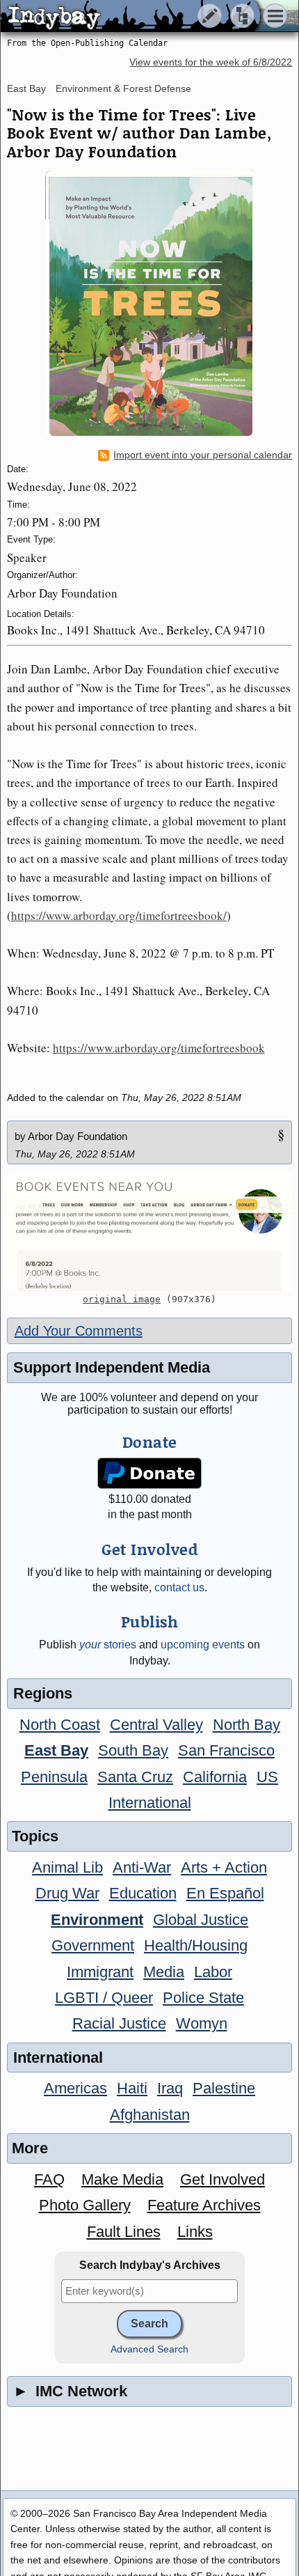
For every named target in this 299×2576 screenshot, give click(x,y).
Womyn (202, 2023)
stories (108, 1645)
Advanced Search (149, 2349)
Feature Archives (204, 2205)
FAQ (49, 2179)
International (150, 1803)
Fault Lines (124, 2232)
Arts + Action (224, 1867)
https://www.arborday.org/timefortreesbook (159, 1048)
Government (93, 1945)
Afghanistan (150, 2115)
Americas (75, 2088)
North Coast (60, 1725)
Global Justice (201, 1920)
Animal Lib (67, 1867)
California (215, 1777)
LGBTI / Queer (104, 1998)
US (267, 1777)
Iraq (170, 2088)
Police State (203, 1998)
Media (164, 1972)
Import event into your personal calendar (203, 455)
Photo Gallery (85, 2205)
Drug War (67, 1893)
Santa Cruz (135, 1777)
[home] (130, 17)
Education (143, 1893)
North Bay (247, 1725)
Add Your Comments (79, 1331)
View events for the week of (211, 62)
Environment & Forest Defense (123, 88)
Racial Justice (119, 2023)
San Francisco (226, 1750)
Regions (43, 1693)
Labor (213, 1972)
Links (195, 2232)
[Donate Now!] (149, 1473)
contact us (179, 1587)
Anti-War (142, 1867)
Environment (97, 1920)
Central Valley (156, 1725)
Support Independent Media (112, 1367)
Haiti (132, 2088)
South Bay (133, 1750)
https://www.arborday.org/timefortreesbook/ (119, 915)
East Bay (26, 88)
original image (122, 1299)
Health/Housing (196, 1945)
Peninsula (54, 1777)
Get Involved (223, 2179)
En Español (225, 1893)
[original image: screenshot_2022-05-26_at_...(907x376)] (150, 1232)
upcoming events (203, 1645)
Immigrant (100, 1972)
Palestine (224, 2088)
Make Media (122, 2179)
